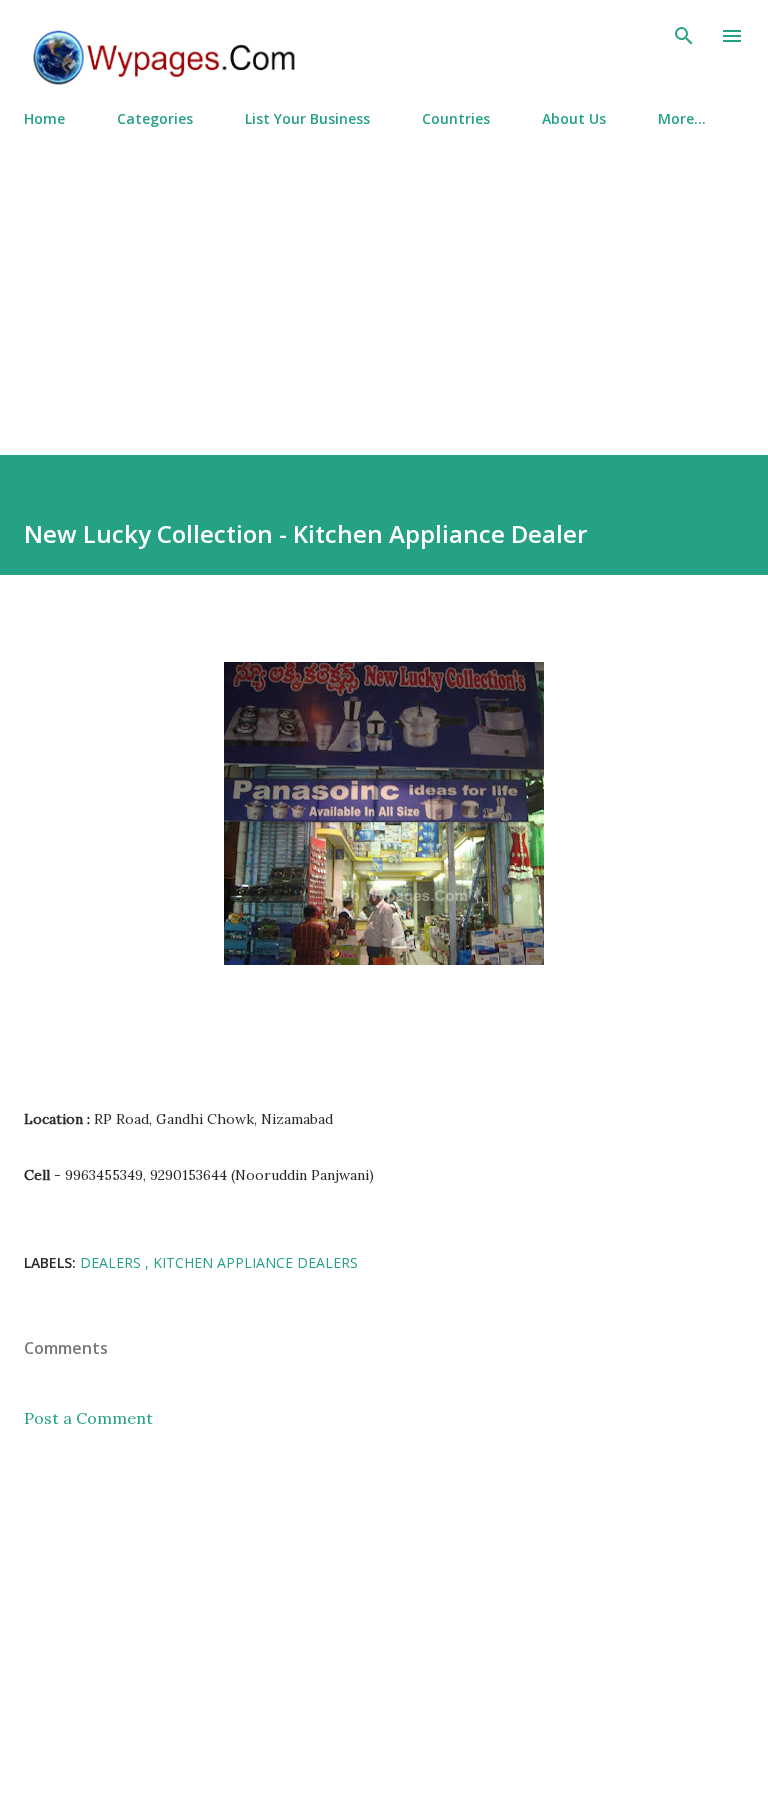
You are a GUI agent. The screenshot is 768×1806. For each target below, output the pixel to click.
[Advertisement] (384, 283)
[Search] (684, 36)
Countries (456, 118)
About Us (574, 118)
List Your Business (307, 118)
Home (44, 118)
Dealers (112, 1262)
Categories (155, 118)
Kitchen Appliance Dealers (255, 1262)
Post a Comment (88, 1418)
